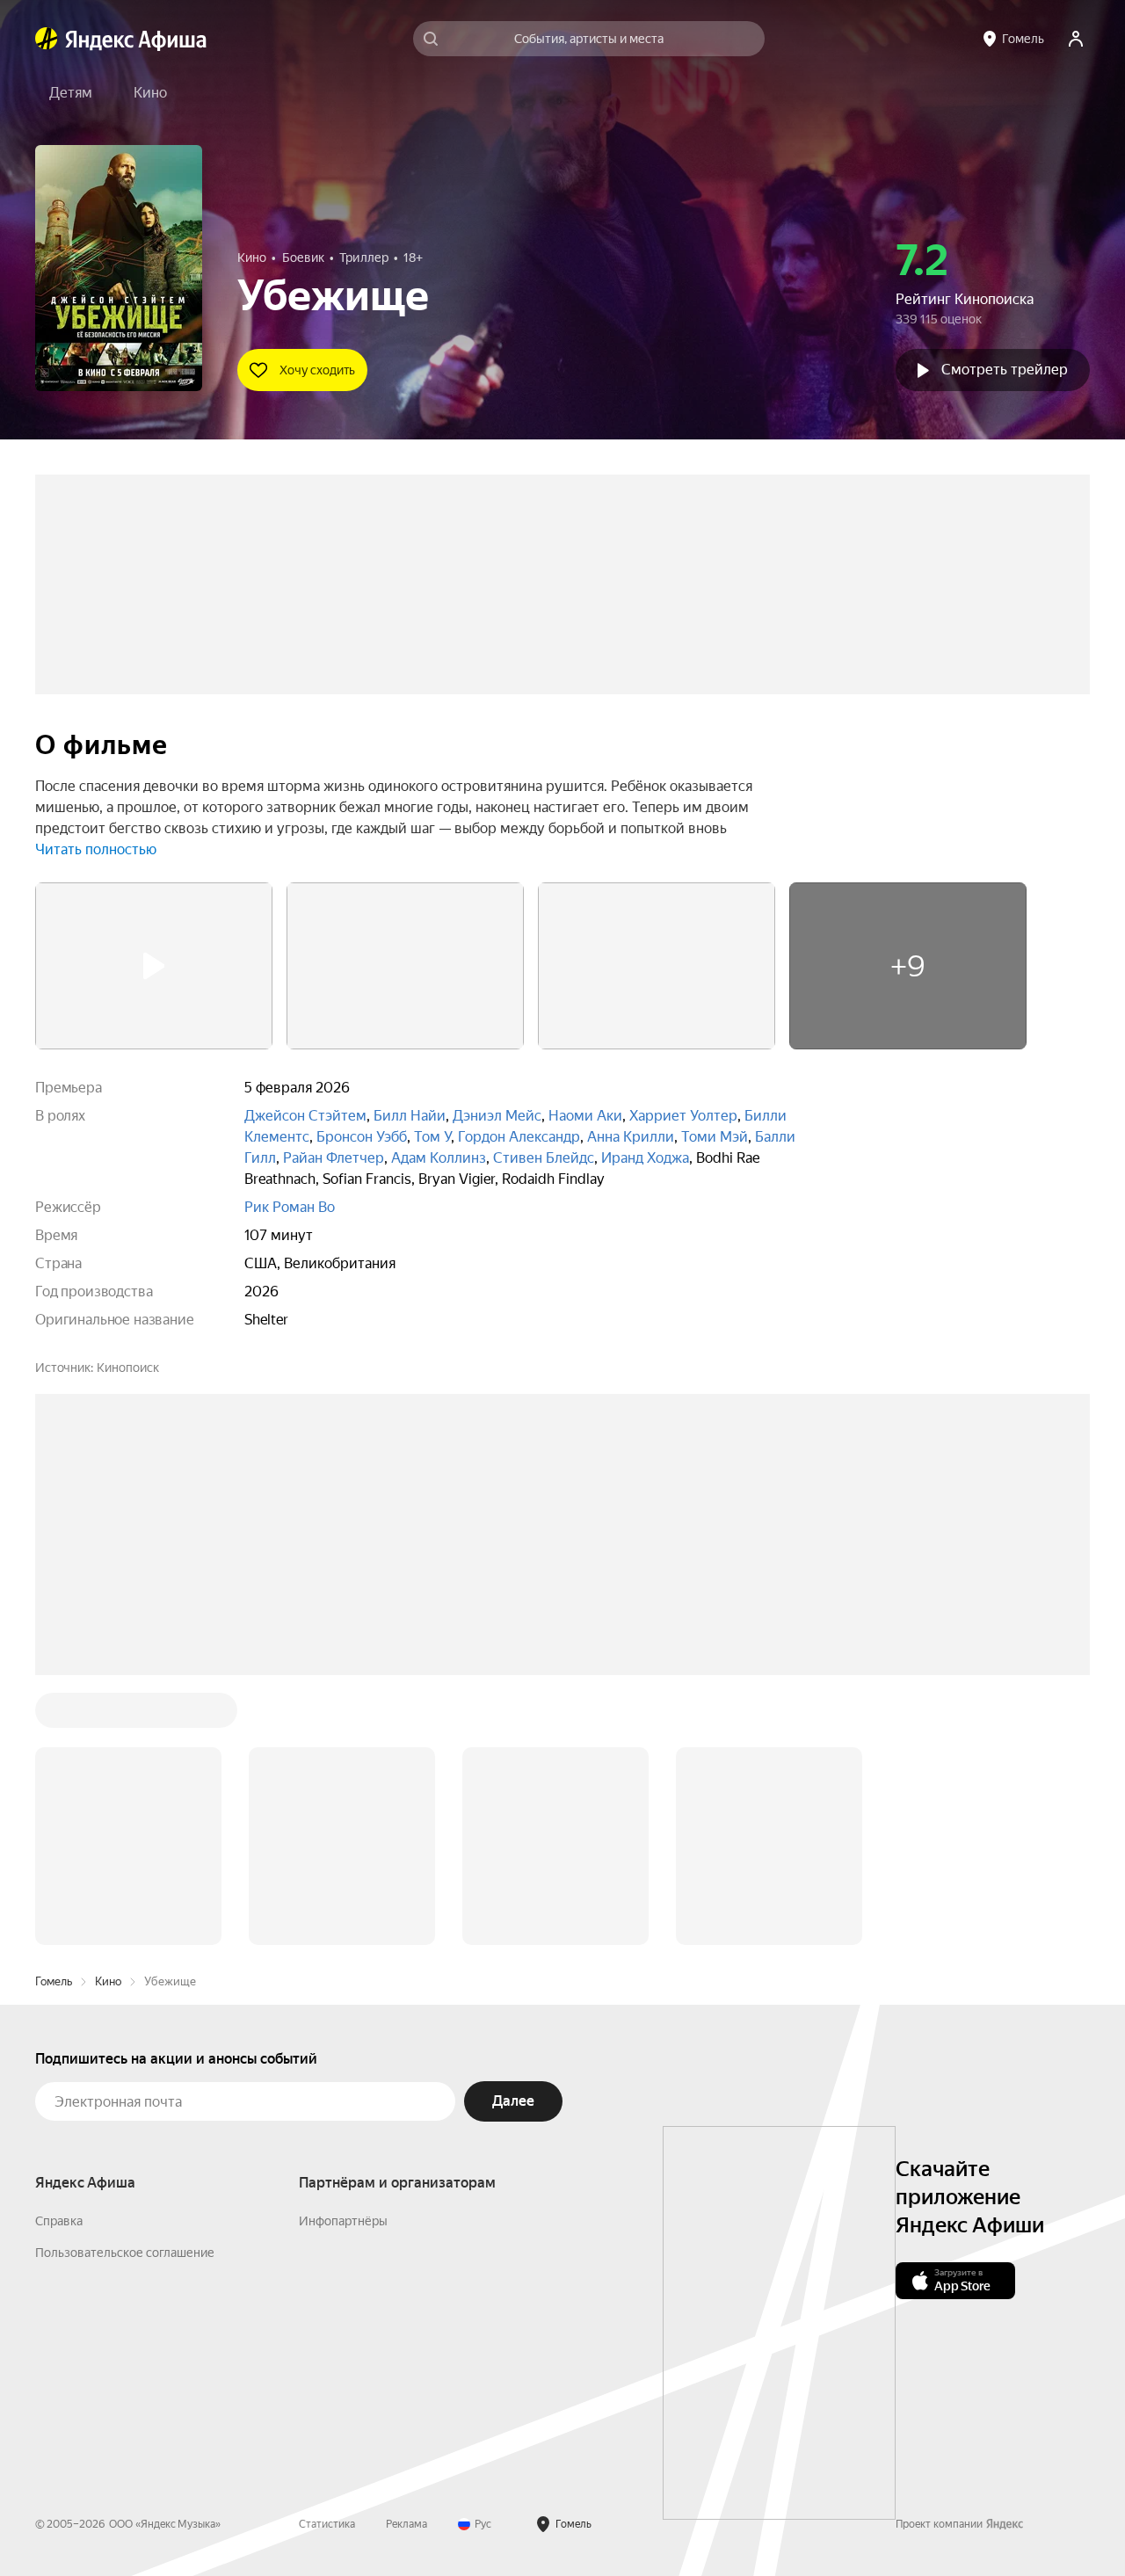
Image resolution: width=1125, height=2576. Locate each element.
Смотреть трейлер (1005, 370)
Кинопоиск (128, 1368)
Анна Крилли (631, 1137)
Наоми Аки (585, 1116)
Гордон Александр (519, 1137)
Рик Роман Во (290, 1207)
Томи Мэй (715, 1137)
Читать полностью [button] (96, 849)
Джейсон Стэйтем (305, 1116)
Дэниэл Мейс (497, 1116)
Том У (432, 1137)
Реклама (406, 2258)
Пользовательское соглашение (125, 1986)
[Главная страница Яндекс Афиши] (47, 39)
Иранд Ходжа (645, 1158)
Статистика (327, 2258)
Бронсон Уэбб (362, 1137)
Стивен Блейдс (544, 1158)
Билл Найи (410, 1116)
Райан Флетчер (334, 1158)
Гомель (54, 1715)
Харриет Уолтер (683, 1116)
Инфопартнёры (343, 1955)
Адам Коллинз (439, 1158)
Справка (59, 1955)
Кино (108, 1715)
